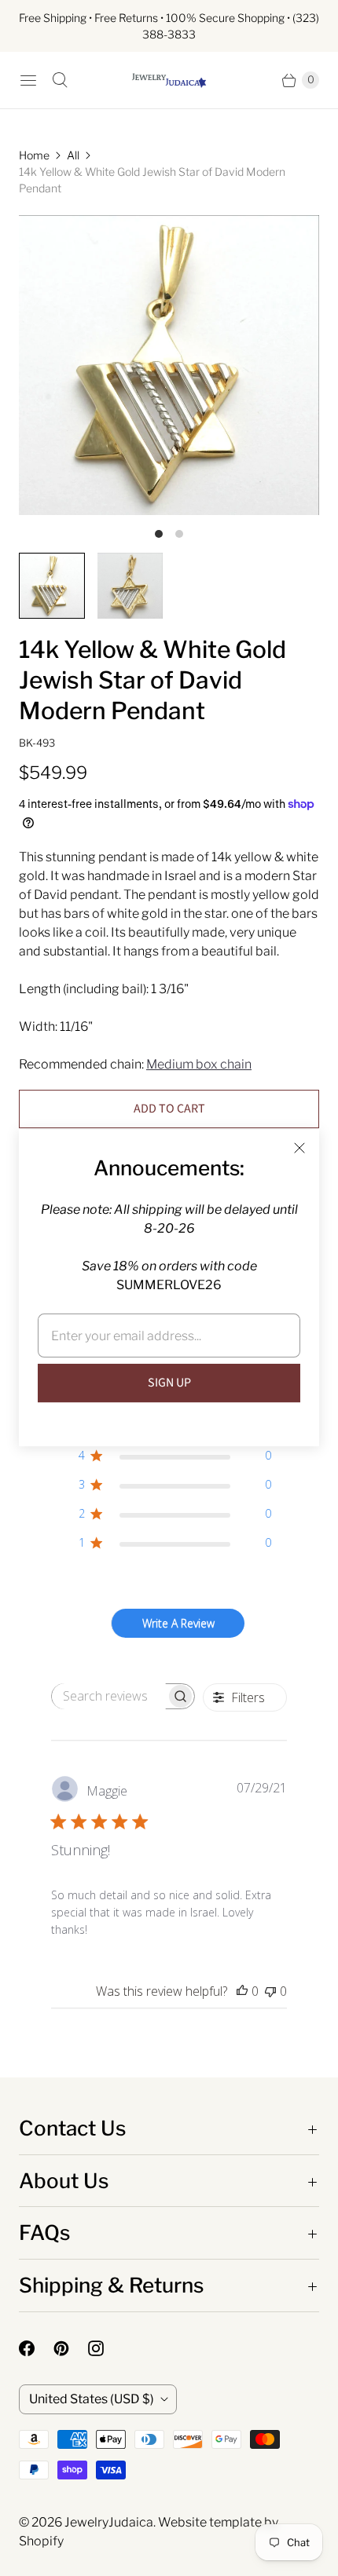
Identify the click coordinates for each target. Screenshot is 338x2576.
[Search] (60, 80)
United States (92, 2399)
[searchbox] (109, 1696)
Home (34, 155)
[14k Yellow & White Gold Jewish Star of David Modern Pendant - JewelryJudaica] (169, 365)
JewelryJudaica (109, 2522)
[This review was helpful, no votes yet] (242, 1991)
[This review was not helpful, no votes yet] (270, 1991)
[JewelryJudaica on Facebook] (36, 2348)
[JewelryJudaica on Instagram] (105, 2348)
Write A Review (178, 1623)
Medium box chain (199, 1064)
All (73, 155)
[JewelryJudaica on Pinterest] (71, 2348)
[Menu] (28, 80)
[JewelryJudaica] (169, 80)
